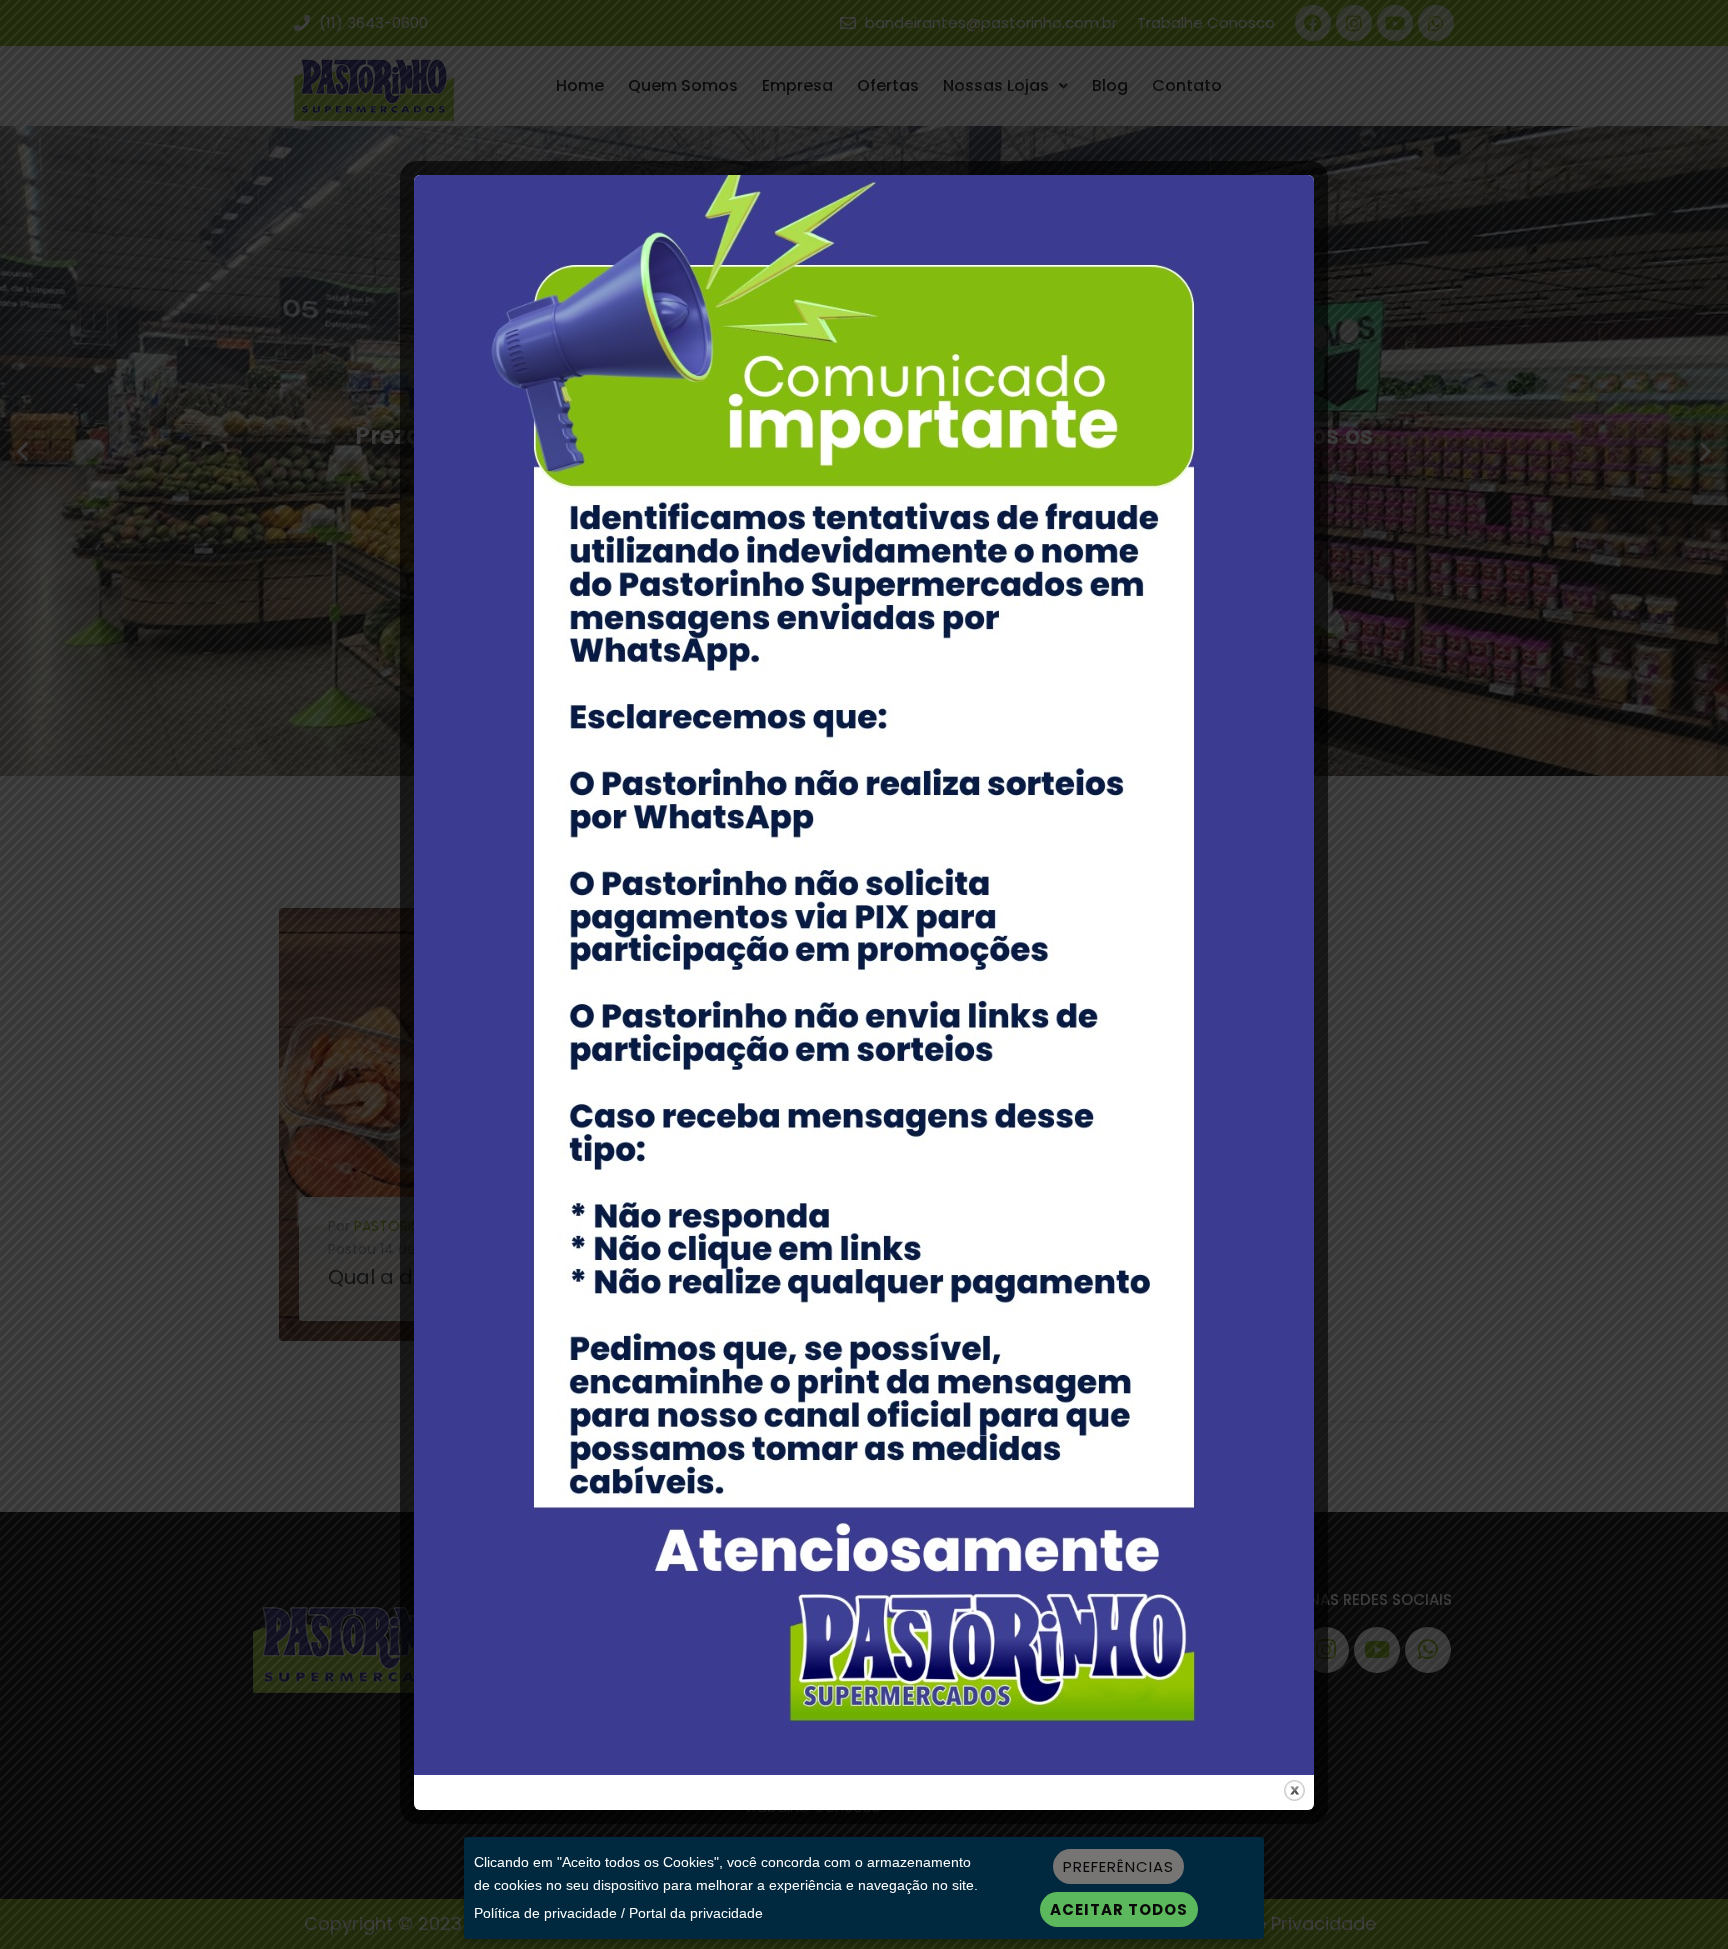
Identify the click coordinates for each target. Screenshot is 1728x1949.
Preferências (1118, 1866)
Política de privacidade (545, 1913)
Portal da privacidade (696, 1913)
